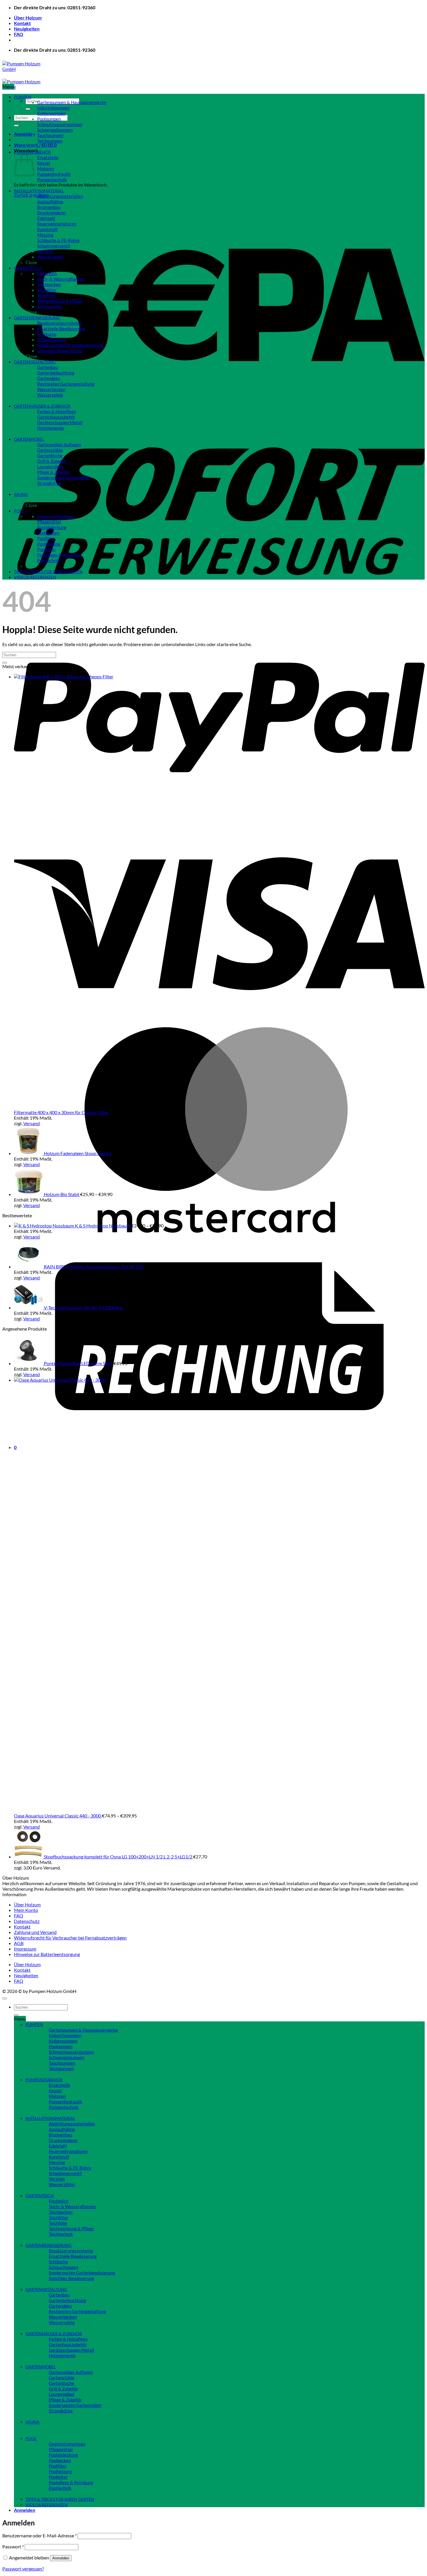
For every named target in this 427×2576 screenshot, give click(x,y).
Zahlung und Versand (35, 1932)
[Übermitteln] (28, 109)
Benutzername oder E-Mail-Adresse (40, 2535)
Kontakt (22, 23)
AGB (19, 1943)
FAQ (19, 34)
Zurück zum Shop (31, 195)
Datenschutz (27, 1921)
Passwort (13, 2547)
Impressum (25, 1949)
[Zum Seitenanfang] (5, 1998)
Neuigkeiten (27, 29)
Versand (32, 1123)
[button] (25, 134)
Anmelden (61, 2558)
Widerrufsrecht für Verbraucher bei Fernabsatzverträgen (70, 1938)
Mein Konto (26, 1910)
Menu (8, 86)
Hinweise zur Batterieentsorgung (47, 1954)
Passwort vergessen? (23, 2569)
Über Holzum (28, 18)
